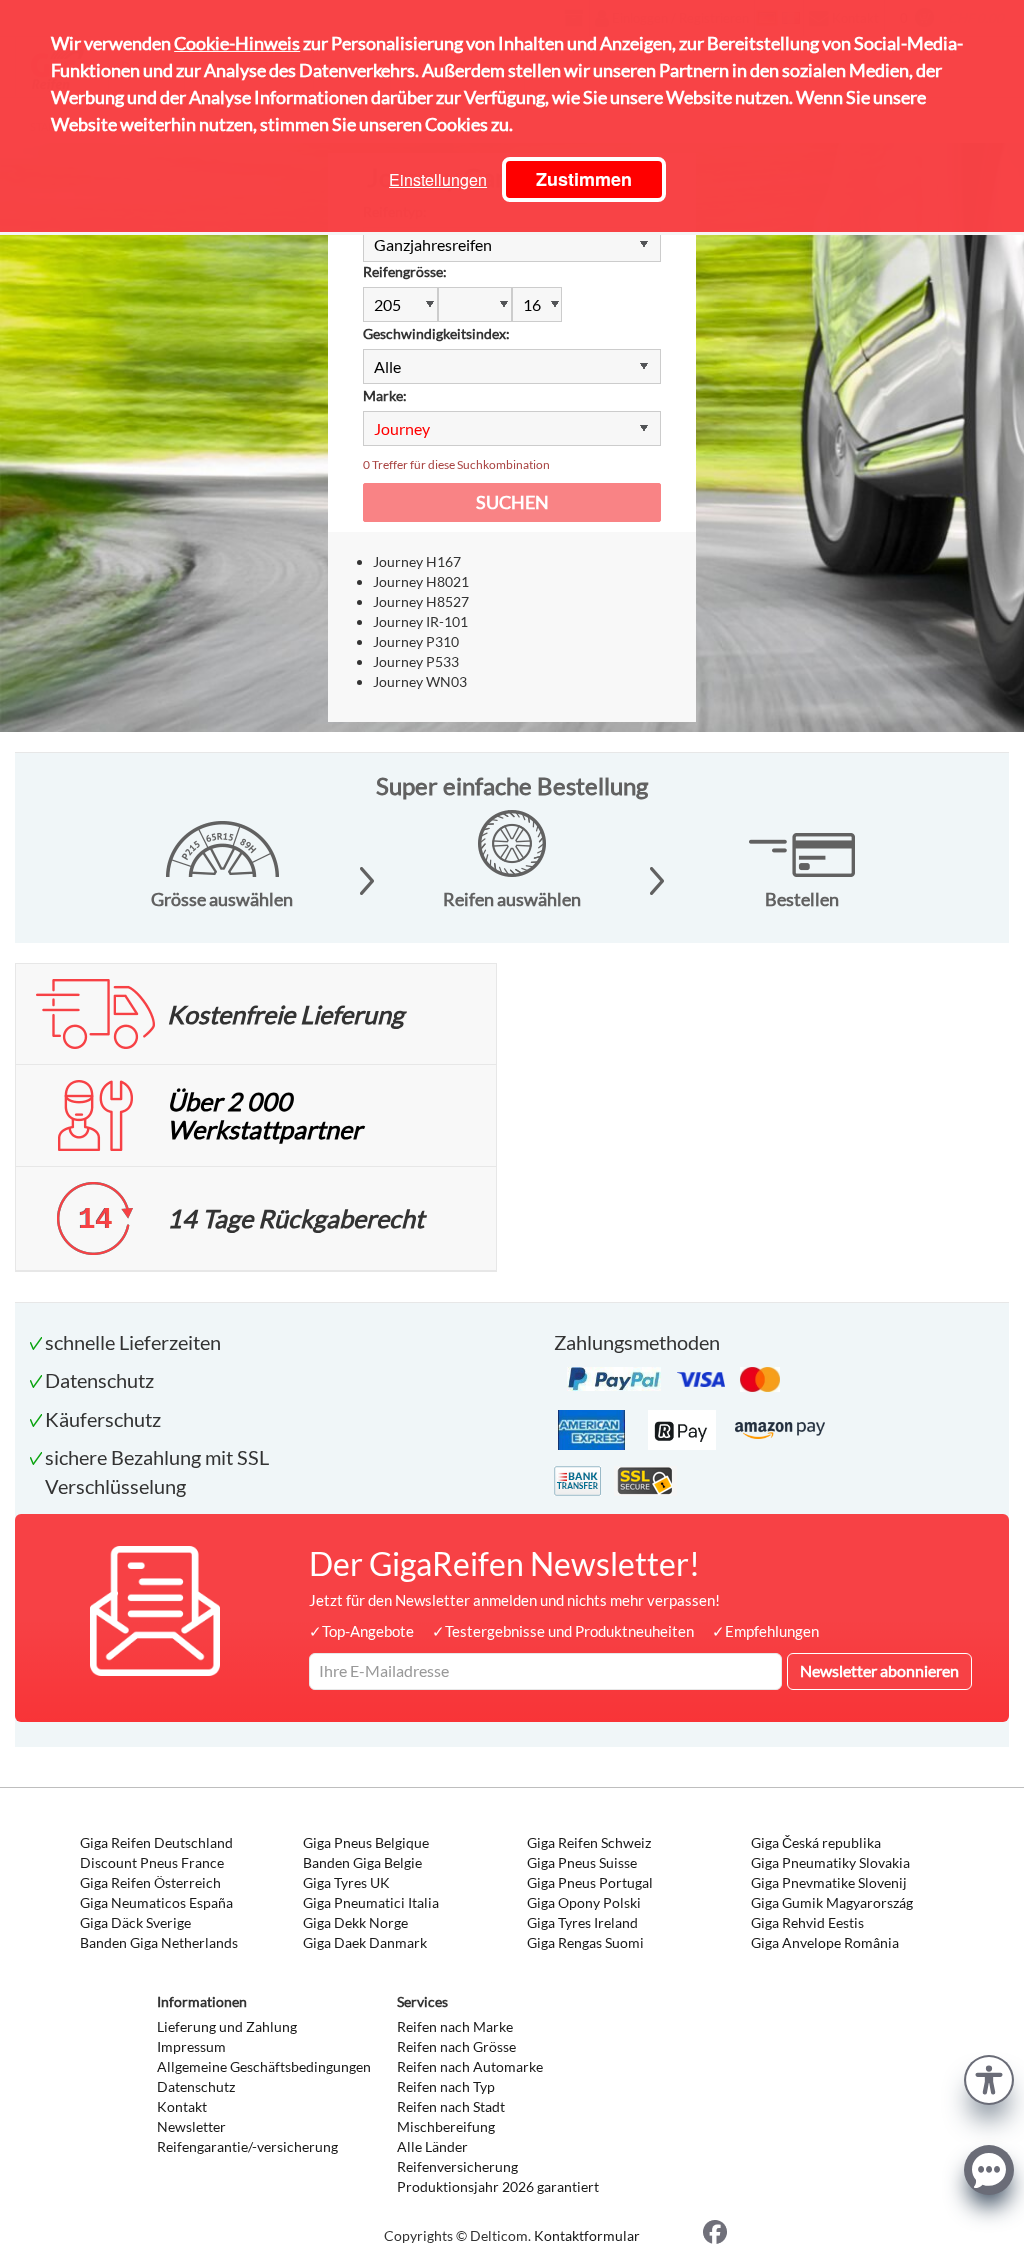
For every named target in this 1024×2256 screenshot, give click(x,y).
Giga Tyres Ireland (582, 1922)
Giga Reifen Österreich (150, 1882)
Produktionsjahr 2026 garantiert (498, 2186)
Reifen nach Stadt (451, 2106)
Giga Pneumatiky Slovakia (830, 1862)
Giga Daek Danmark (365, 1942)
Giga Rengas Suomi (585, 1942)
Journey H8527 (421, 601)
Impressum (191, 2046)
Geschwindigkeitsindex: (436, 333)
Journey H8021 (421, 581)
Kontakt (182, 2106)
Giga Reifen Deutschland (156, 1842)
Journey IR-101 (420, 621)
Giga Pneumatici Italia (371, 1902)
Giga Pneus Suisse (582, 1862)
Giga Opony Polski (584, 1902)
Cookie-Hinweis (237, 43)
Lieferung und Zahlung (227, 2026)
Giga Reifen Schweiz (589, 1842)
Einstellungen (438, 179)
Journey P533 (416, 661)
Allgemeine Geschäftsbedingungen (264, 2066)
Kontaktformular (587, 2235)
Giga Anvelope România (825, 1942)
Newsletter (191, 2126)
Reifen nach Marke (455, 2026)
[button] (989, 2077)
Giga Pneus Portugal (590, 1882)
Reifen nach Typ (446, 2086)
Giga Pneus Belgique (366, 1842)
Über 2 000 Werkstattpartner (264, 1115)
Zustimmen (584, 179)
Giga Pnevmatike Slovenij (829, 1882)
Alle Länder (432, 2146)
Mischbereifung (446, 2126)
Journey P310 (416, 641)
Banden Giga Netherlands (159, 1942)
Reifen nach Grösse (456, 2046)
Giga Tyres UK (346, 1882)
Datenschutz (196, 2086)
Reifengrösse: (405, 271)
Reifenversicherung (457, 2166)
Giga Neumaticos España (156, 1902)
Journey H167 (417, 561)
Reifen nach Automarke (470, 2066)
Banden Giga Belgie (362, 1862)
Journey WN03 (420, 681)
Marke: (385, 395)
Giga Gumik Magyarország (832, 1902)
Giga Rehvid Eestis (807, 1922)
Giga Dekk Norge (355, 1922)
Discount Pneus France (152, 1862)
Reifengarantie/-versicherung (247, 2146)
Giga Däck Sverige (135, 1922)
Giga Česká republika (816, 1842)
